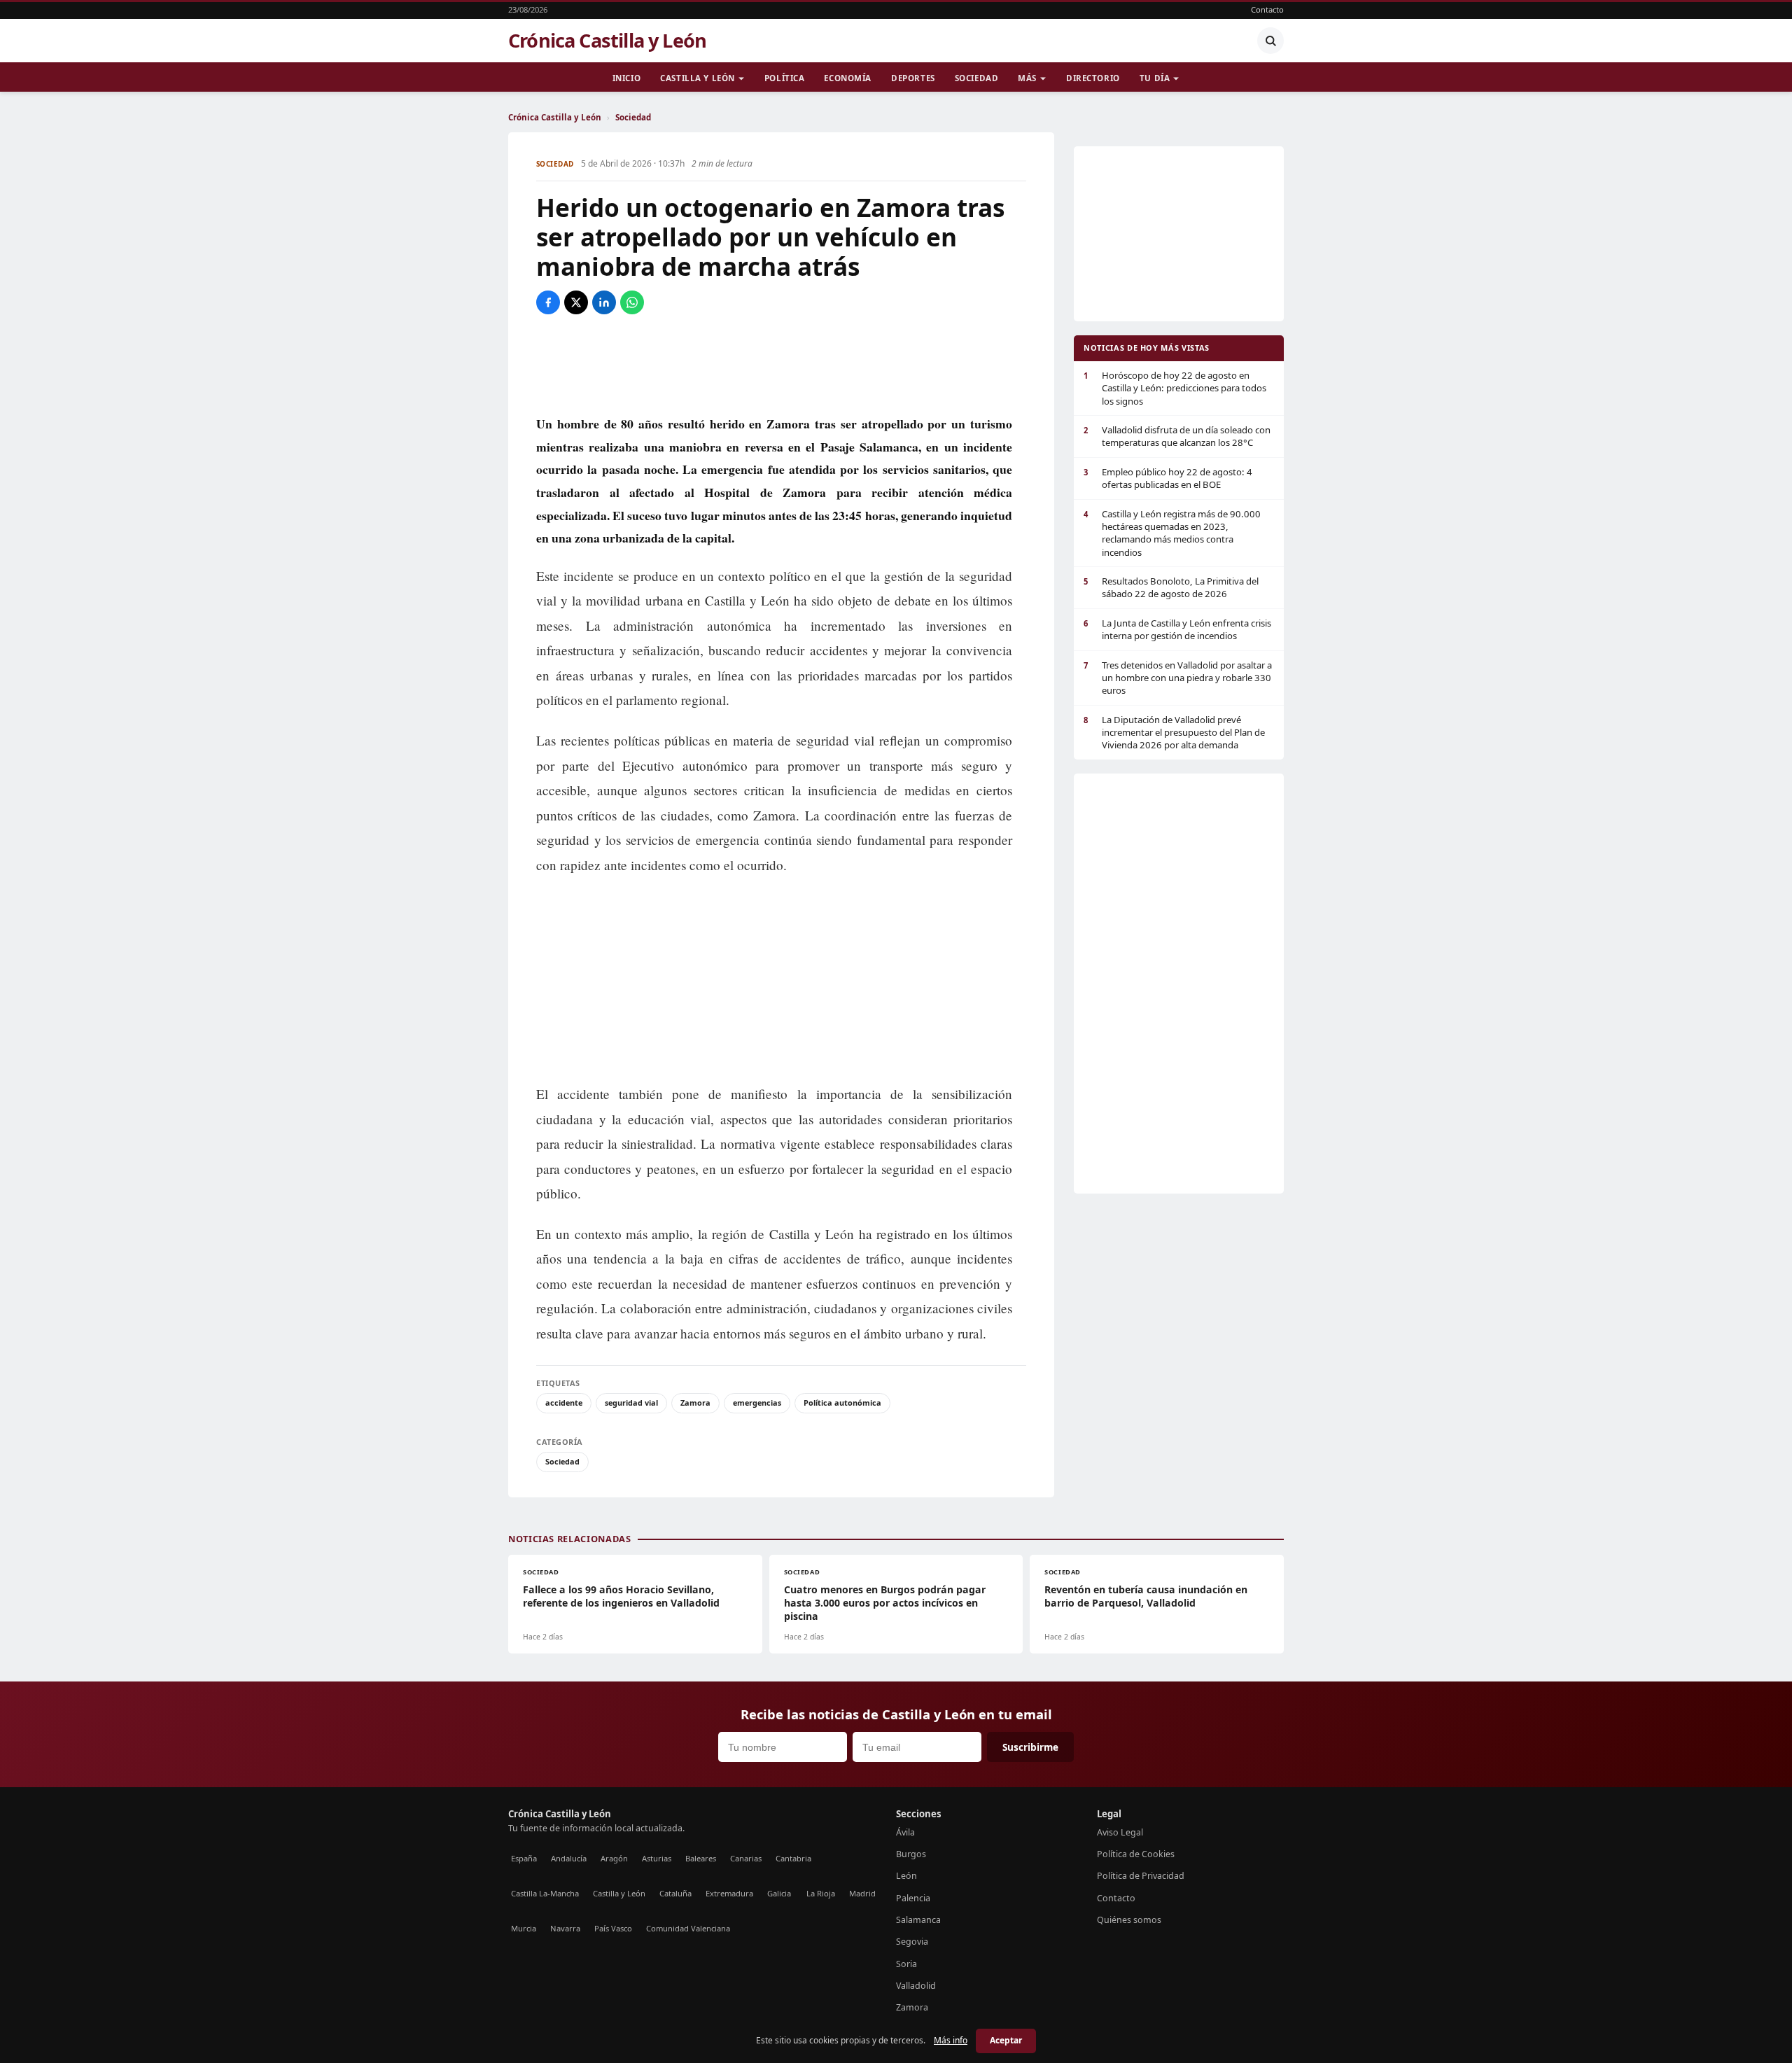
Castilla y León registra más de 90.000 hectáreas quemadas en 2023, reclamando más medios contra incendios (1172, 533)
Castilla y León (698, 78)
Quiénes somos (1129, 1920)
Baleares (701, 1858)
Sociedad (977, 78)
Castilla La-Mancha (545, 1893)
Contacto (1267, 9)
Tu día (1155, 78)
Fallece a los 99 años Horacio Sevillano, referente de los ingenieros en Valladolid (621, 1596)
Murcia (524, 1928)
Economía (848, 78)
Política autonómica (842, 1403)
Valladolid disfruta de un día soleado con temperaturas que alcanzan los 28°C (1177, 436)
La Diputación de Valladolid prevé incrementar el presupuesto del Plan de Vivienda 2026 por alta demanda (1174, 733)
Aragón (614, 1858)
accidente (564, 1403)
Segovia (912, 1942)
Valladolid (916, 1986)
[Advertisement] (781, 363)
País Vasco (613, 1928)
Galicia (779, 1893)
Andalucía (569, 1858)
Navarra (565, 1928)
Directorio (1093, 78)
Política (785, 78)
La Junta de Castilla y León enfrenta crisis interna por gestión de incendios (1177, 629)
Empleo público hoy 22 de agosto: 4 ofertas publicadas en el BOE (1168, 478)
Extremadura (729, 1893)
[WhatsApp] (632, 302)
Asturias (657, 1858)
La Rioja (821, 1893)
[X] (576, 302)
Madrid (862, 1893)
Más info (951, 2040)
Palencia (913, 1898)
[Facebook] (548, 302)
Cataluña (675, 1893)
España (524, 1858)
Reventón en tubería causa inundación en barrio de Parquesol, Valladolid (1146, 1596)
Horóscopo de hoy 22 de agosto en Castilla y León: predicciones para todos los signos (1175, 388)
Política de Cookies (1136, 1854)
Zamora (695, 1403)
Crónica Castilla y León (607, 41)
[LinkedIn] (604, 302)
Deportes (913, 78)
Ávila (905, 1832)
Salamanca (918, 1920)
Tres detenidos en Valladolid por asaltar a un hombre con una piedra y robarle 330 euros (1178, 678)
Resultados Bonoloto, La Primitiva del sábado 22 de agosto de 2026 (1171, 587)
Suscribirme (1030, 1747)
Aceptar (1006, 2040)
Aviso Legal (1120, 1832)
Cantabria (793, 1858)
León (906, 1876)
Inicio (626, 78)
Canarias (746, 1858)
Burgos (911, 1854)
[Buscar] (1270, 41)
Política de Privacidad (1141, 1876)
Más (1027, 78)
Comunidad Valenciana (688, 1928)
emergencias (757, 1403)
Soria (906, 1964)
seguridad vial (631, 1403)
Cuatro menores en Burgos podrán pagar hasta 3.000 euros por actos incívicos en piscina (885, 1603)
